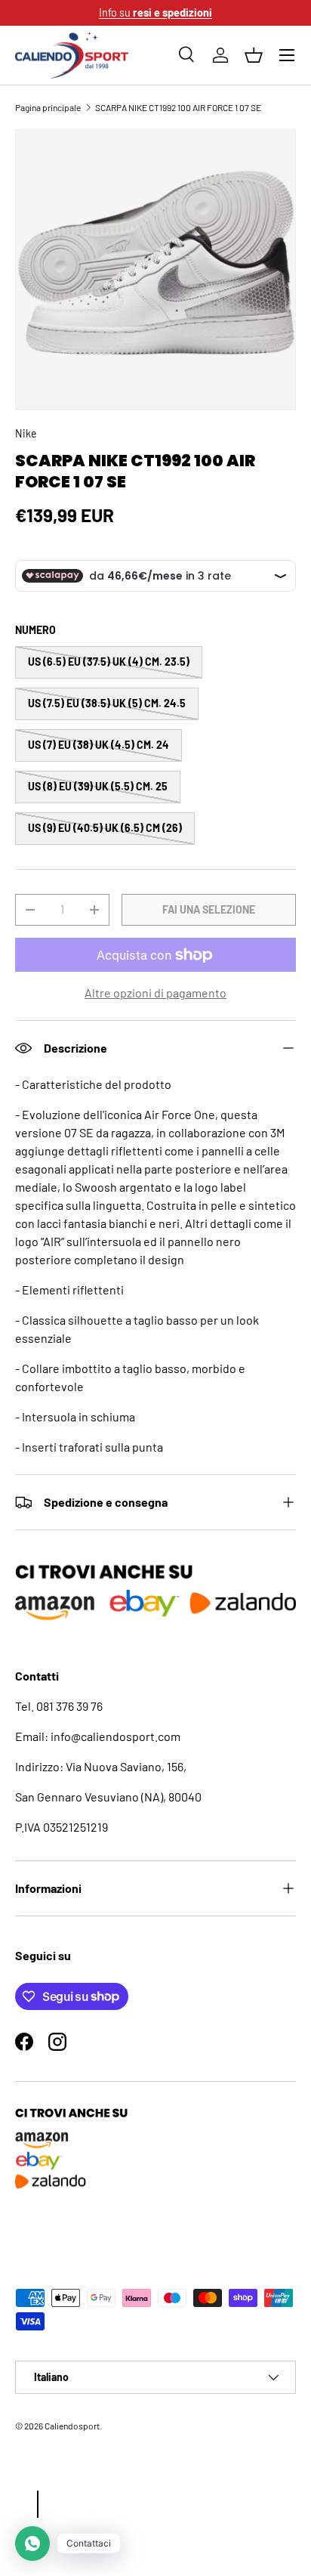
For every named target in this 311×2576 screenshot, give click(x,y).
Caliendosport (72, 2426)
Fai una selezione (209, 909)
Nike (26, 433)
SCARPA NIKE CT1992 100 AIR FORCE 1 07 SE (178, 107)
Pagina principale (48, 107)
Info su (155, 12)
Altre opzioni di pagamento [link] (155, 993)
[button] (254, 55)
